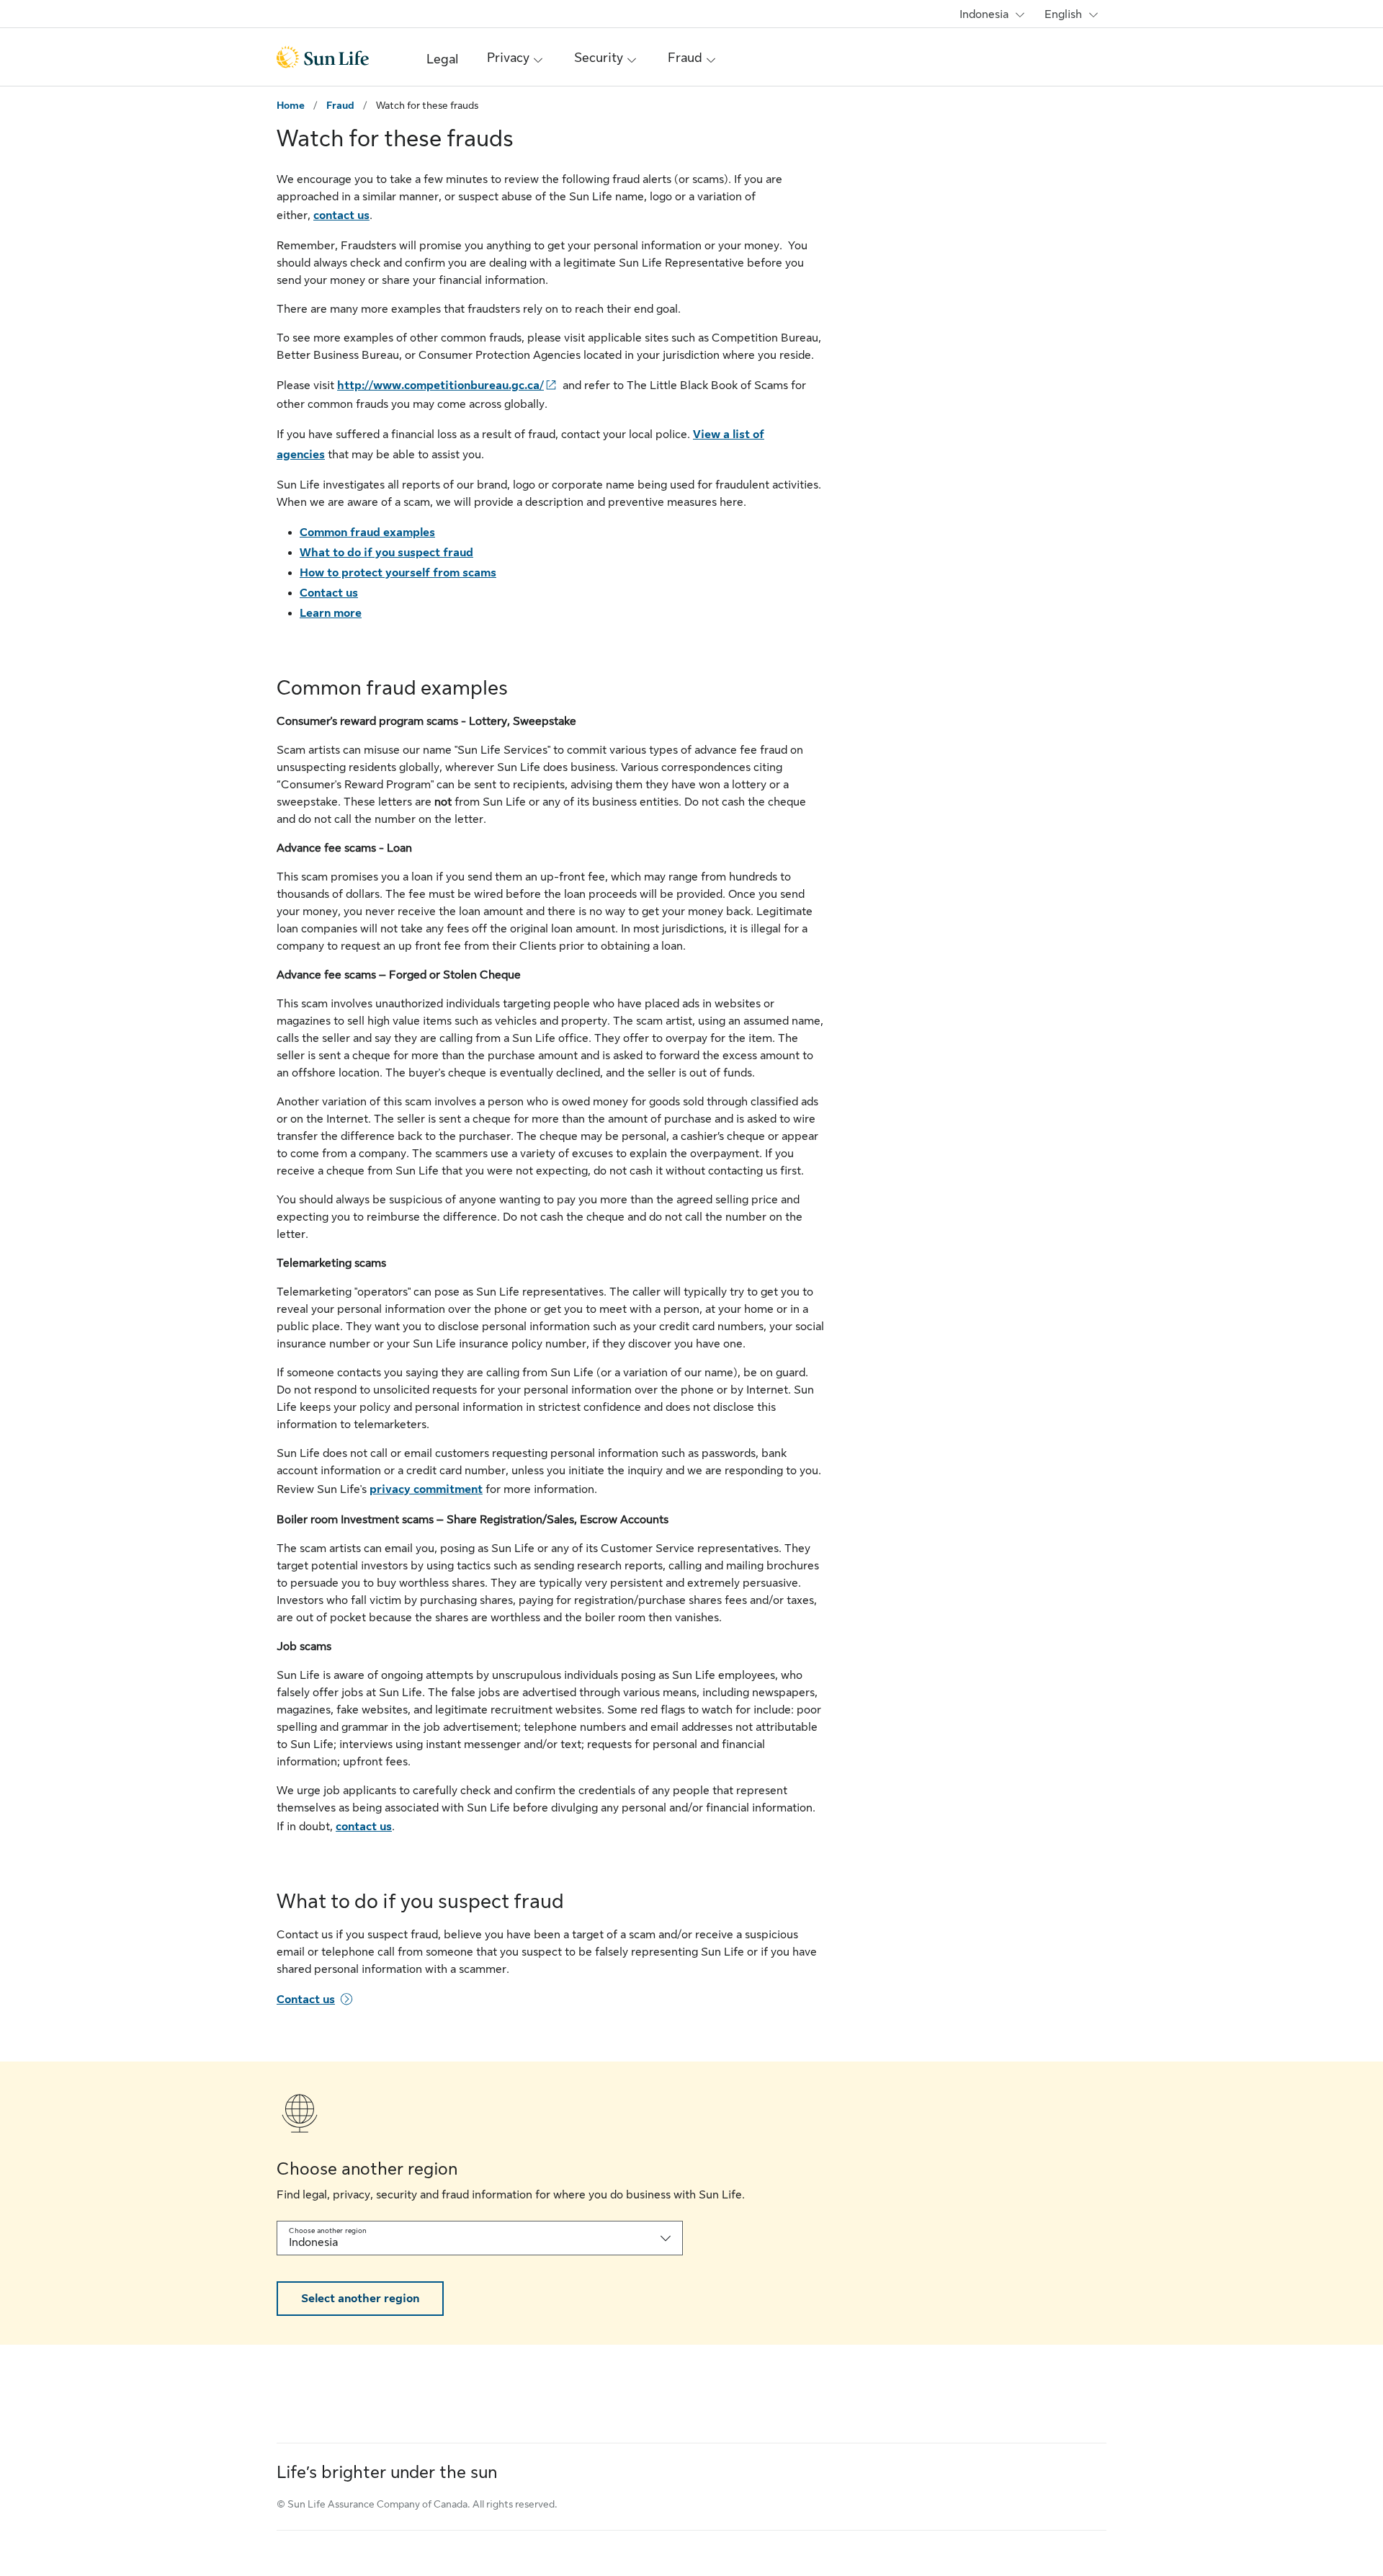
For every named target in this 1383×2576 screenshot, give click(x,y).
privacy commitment (426, 1489)
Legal (442, 59)
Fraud (340, 105)
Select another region (360, 2299)
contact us (341, 215)
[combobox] (480, 2238)
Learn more (331, 613)
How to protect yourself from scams (398, 573)
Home (291, 105)
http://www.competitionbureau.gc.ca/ (440, 385)
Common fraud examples (367, 532)
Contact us (329, 593)
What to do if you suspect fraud (386, 553)
